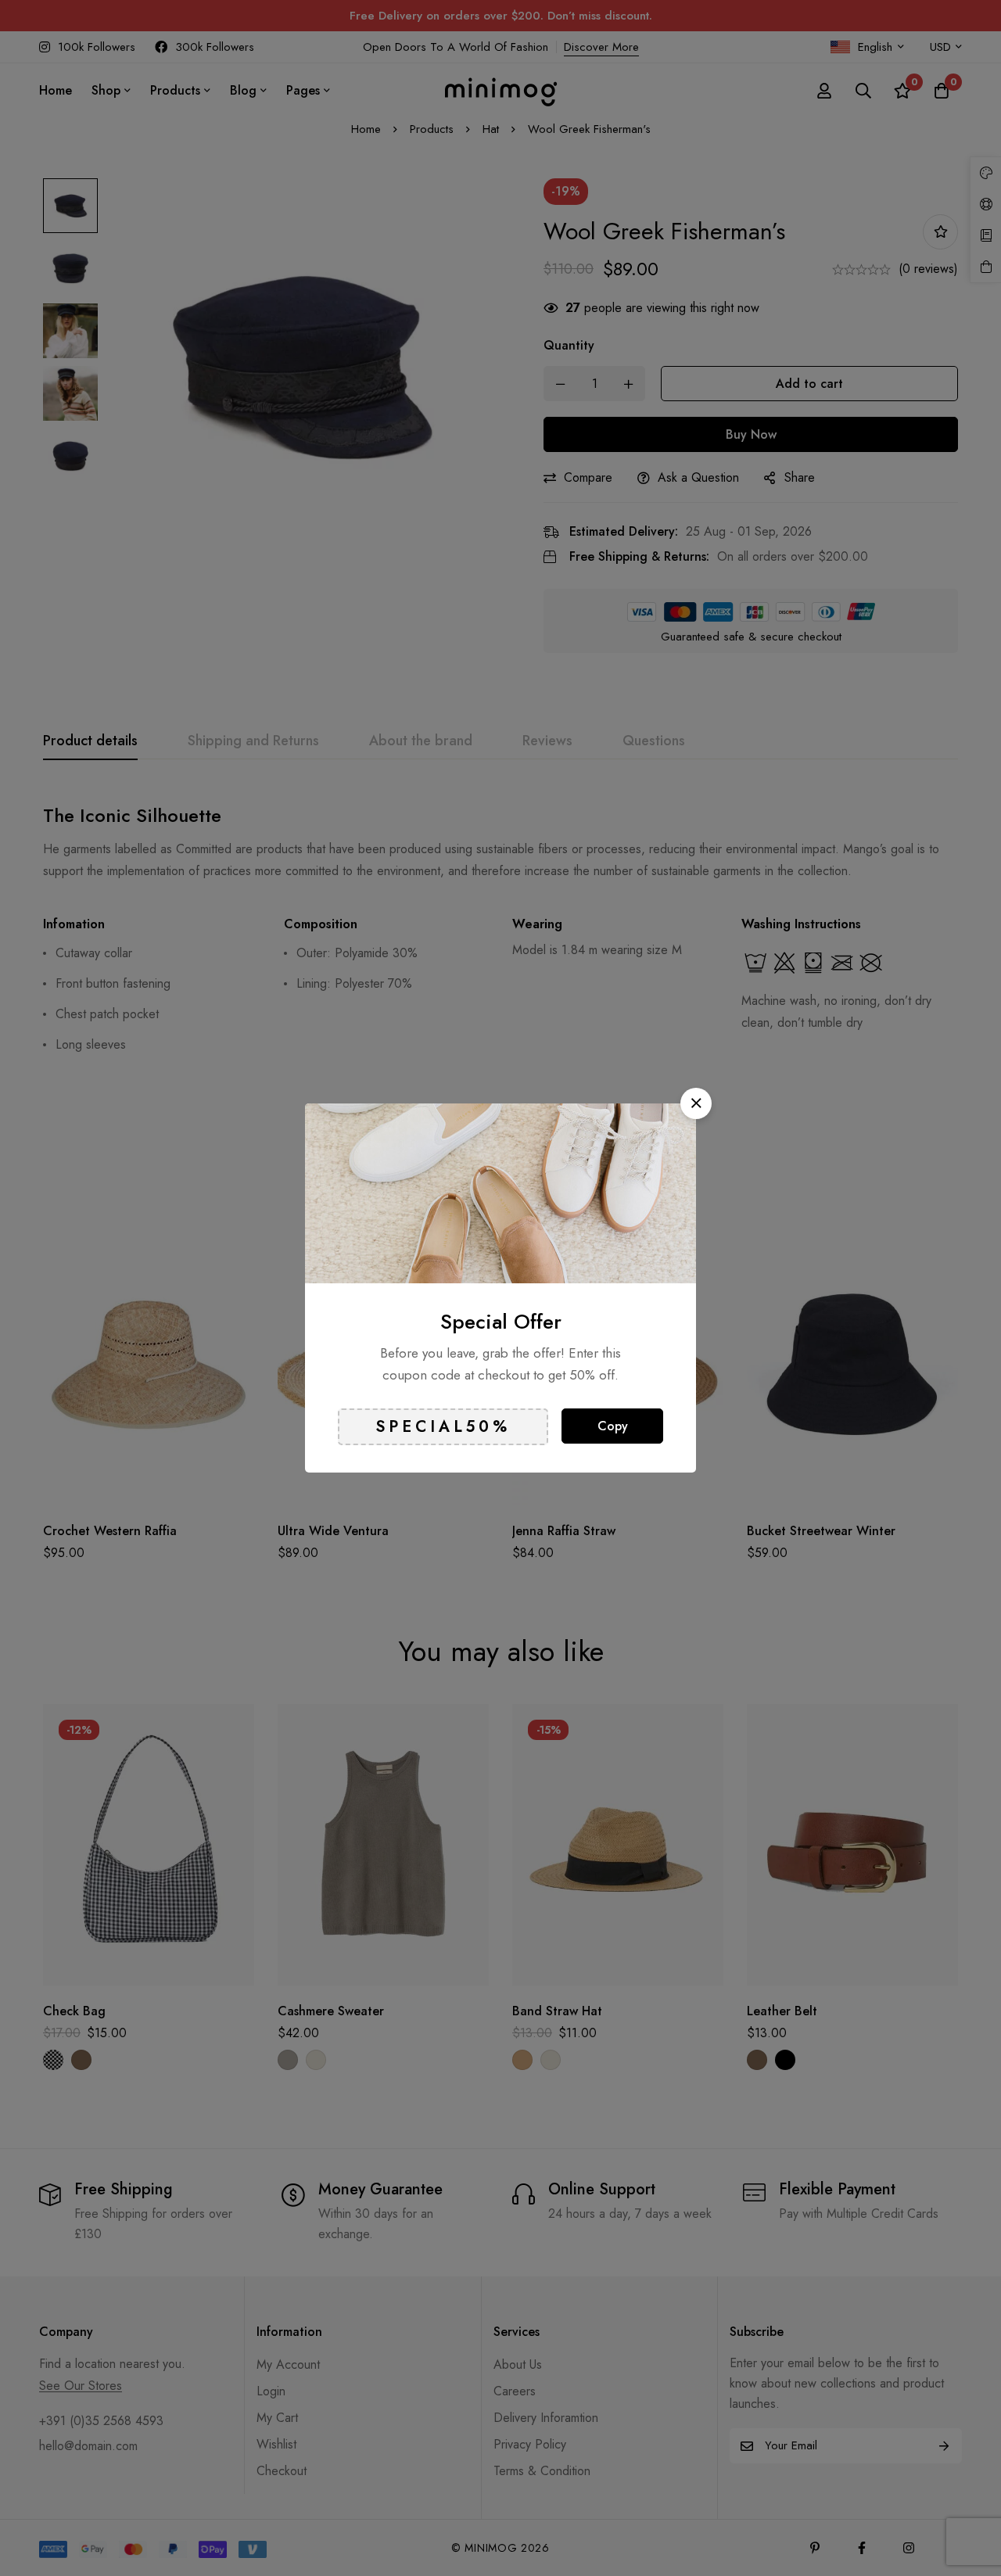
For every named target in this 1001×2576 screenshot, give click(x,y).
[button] (696, 1103)
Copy (613, 1426)
